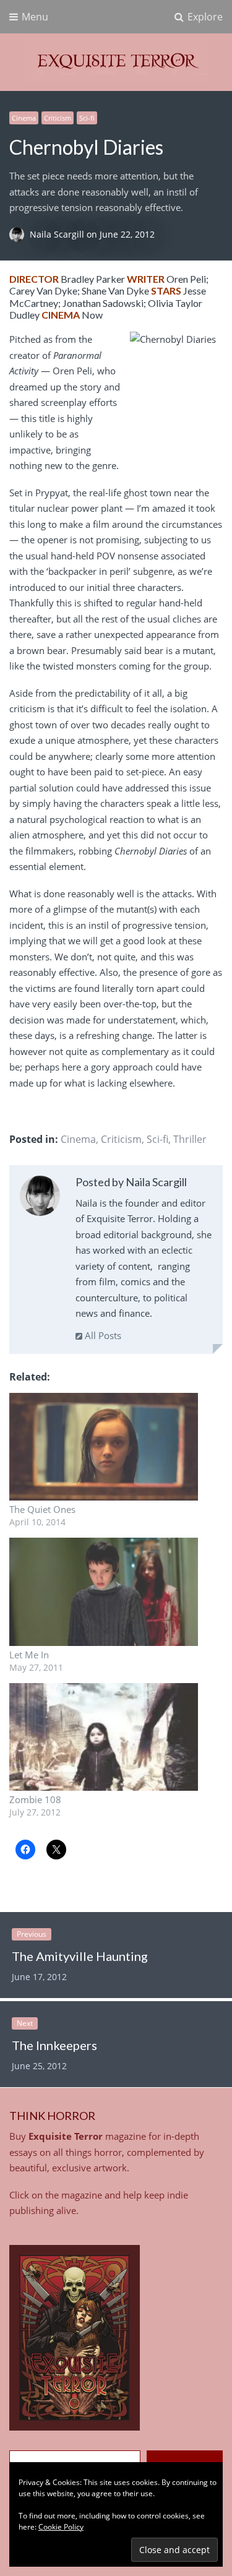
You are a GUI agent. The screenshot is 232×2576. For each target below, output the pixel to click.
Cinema (24, 118)
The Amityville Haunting (80, 1956)
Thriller (190, 1139)
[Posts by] (19, 234)
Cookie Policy (61, 2527)
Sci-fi (87, 118)
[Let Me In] (104, 1592)
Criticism (58, 118)
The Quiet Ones (42, 1509)
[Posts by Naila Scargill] (40, 1198)
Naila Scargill (58, 234)
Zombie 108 (35, 1799)
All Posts (102, 1335)
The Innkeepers (54, 2045)
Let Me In (29, 1655)
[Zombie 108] (104, 1737)
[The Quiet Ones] (104, 1447)
